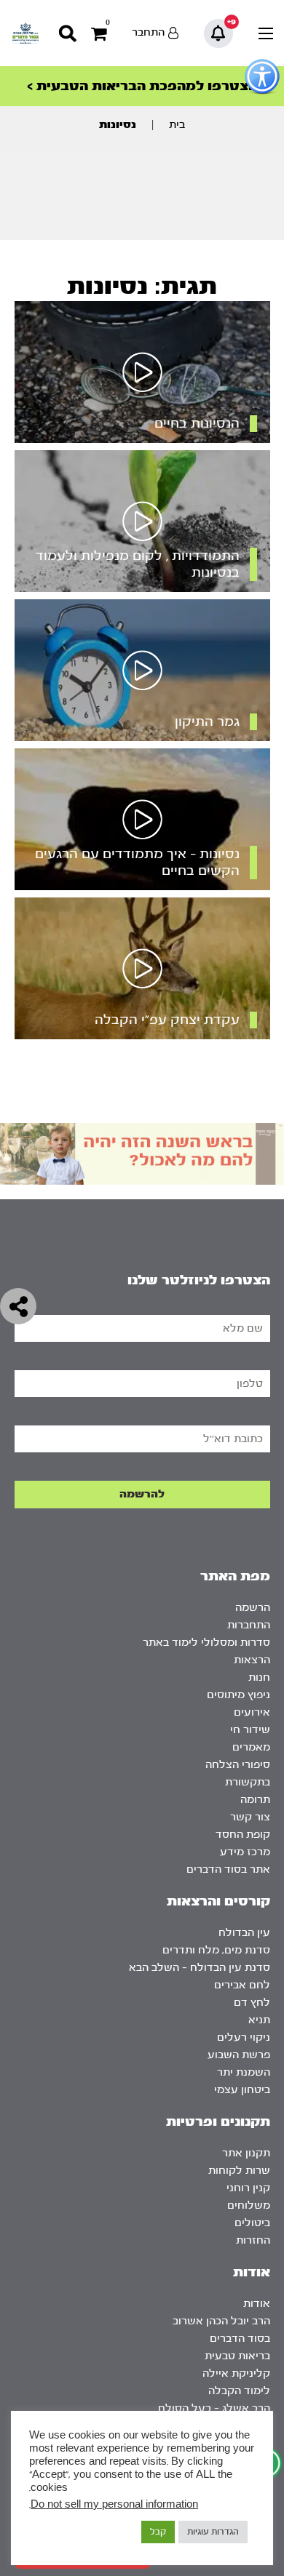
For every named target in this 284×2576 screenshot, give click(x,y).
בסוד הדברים (240, 2339)
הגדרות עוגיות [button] (213, 2532)
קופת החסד (243, 1835)
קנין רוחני (248, 2188)
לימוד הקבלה (239, 2391)
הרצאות (252, 1660)
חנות (259, 1677)
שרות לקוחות (239, 2171)
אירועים (252, 1712)
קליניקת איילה (236, 2373)
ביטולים (252, 2223)
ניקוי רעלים (244, 2037)
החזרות (253, 2240)
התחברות (249, 1625)
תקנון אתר (246, 2153)
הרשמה (253, 1608)
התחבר (148, 32)
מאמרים (251, 1747)
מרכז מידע (245, 1852)
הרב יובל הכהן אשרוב (221, 2321)
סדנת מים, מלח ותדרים (216, 1950)
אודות (257, 2304)
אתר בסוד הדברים (228, 1869)
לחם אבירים (242, 1985)
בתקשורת (248, 1782)
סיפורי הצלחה (238, 1765)
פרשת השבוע (239, 2055)
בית (177, 125)
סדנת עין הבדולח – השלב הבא (200, 1968)
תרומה (255, 1800)
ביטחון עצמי (242, 2090)
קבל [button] (158, 2532)
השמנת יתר (244, 2072)
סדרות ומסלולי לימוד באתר (206, 1643)
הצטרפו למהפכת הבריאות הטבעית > (142, 86)
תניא (259, 2020)
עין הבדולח (244, 1933)
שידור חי (250, 1730)
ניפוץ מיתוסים (238, 1695)
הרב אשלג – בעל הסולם (214, 2408)
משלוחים (249, 2205)
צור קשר (250, 1817)
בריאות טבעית (237, 2356)
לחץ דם (252, 2003)
